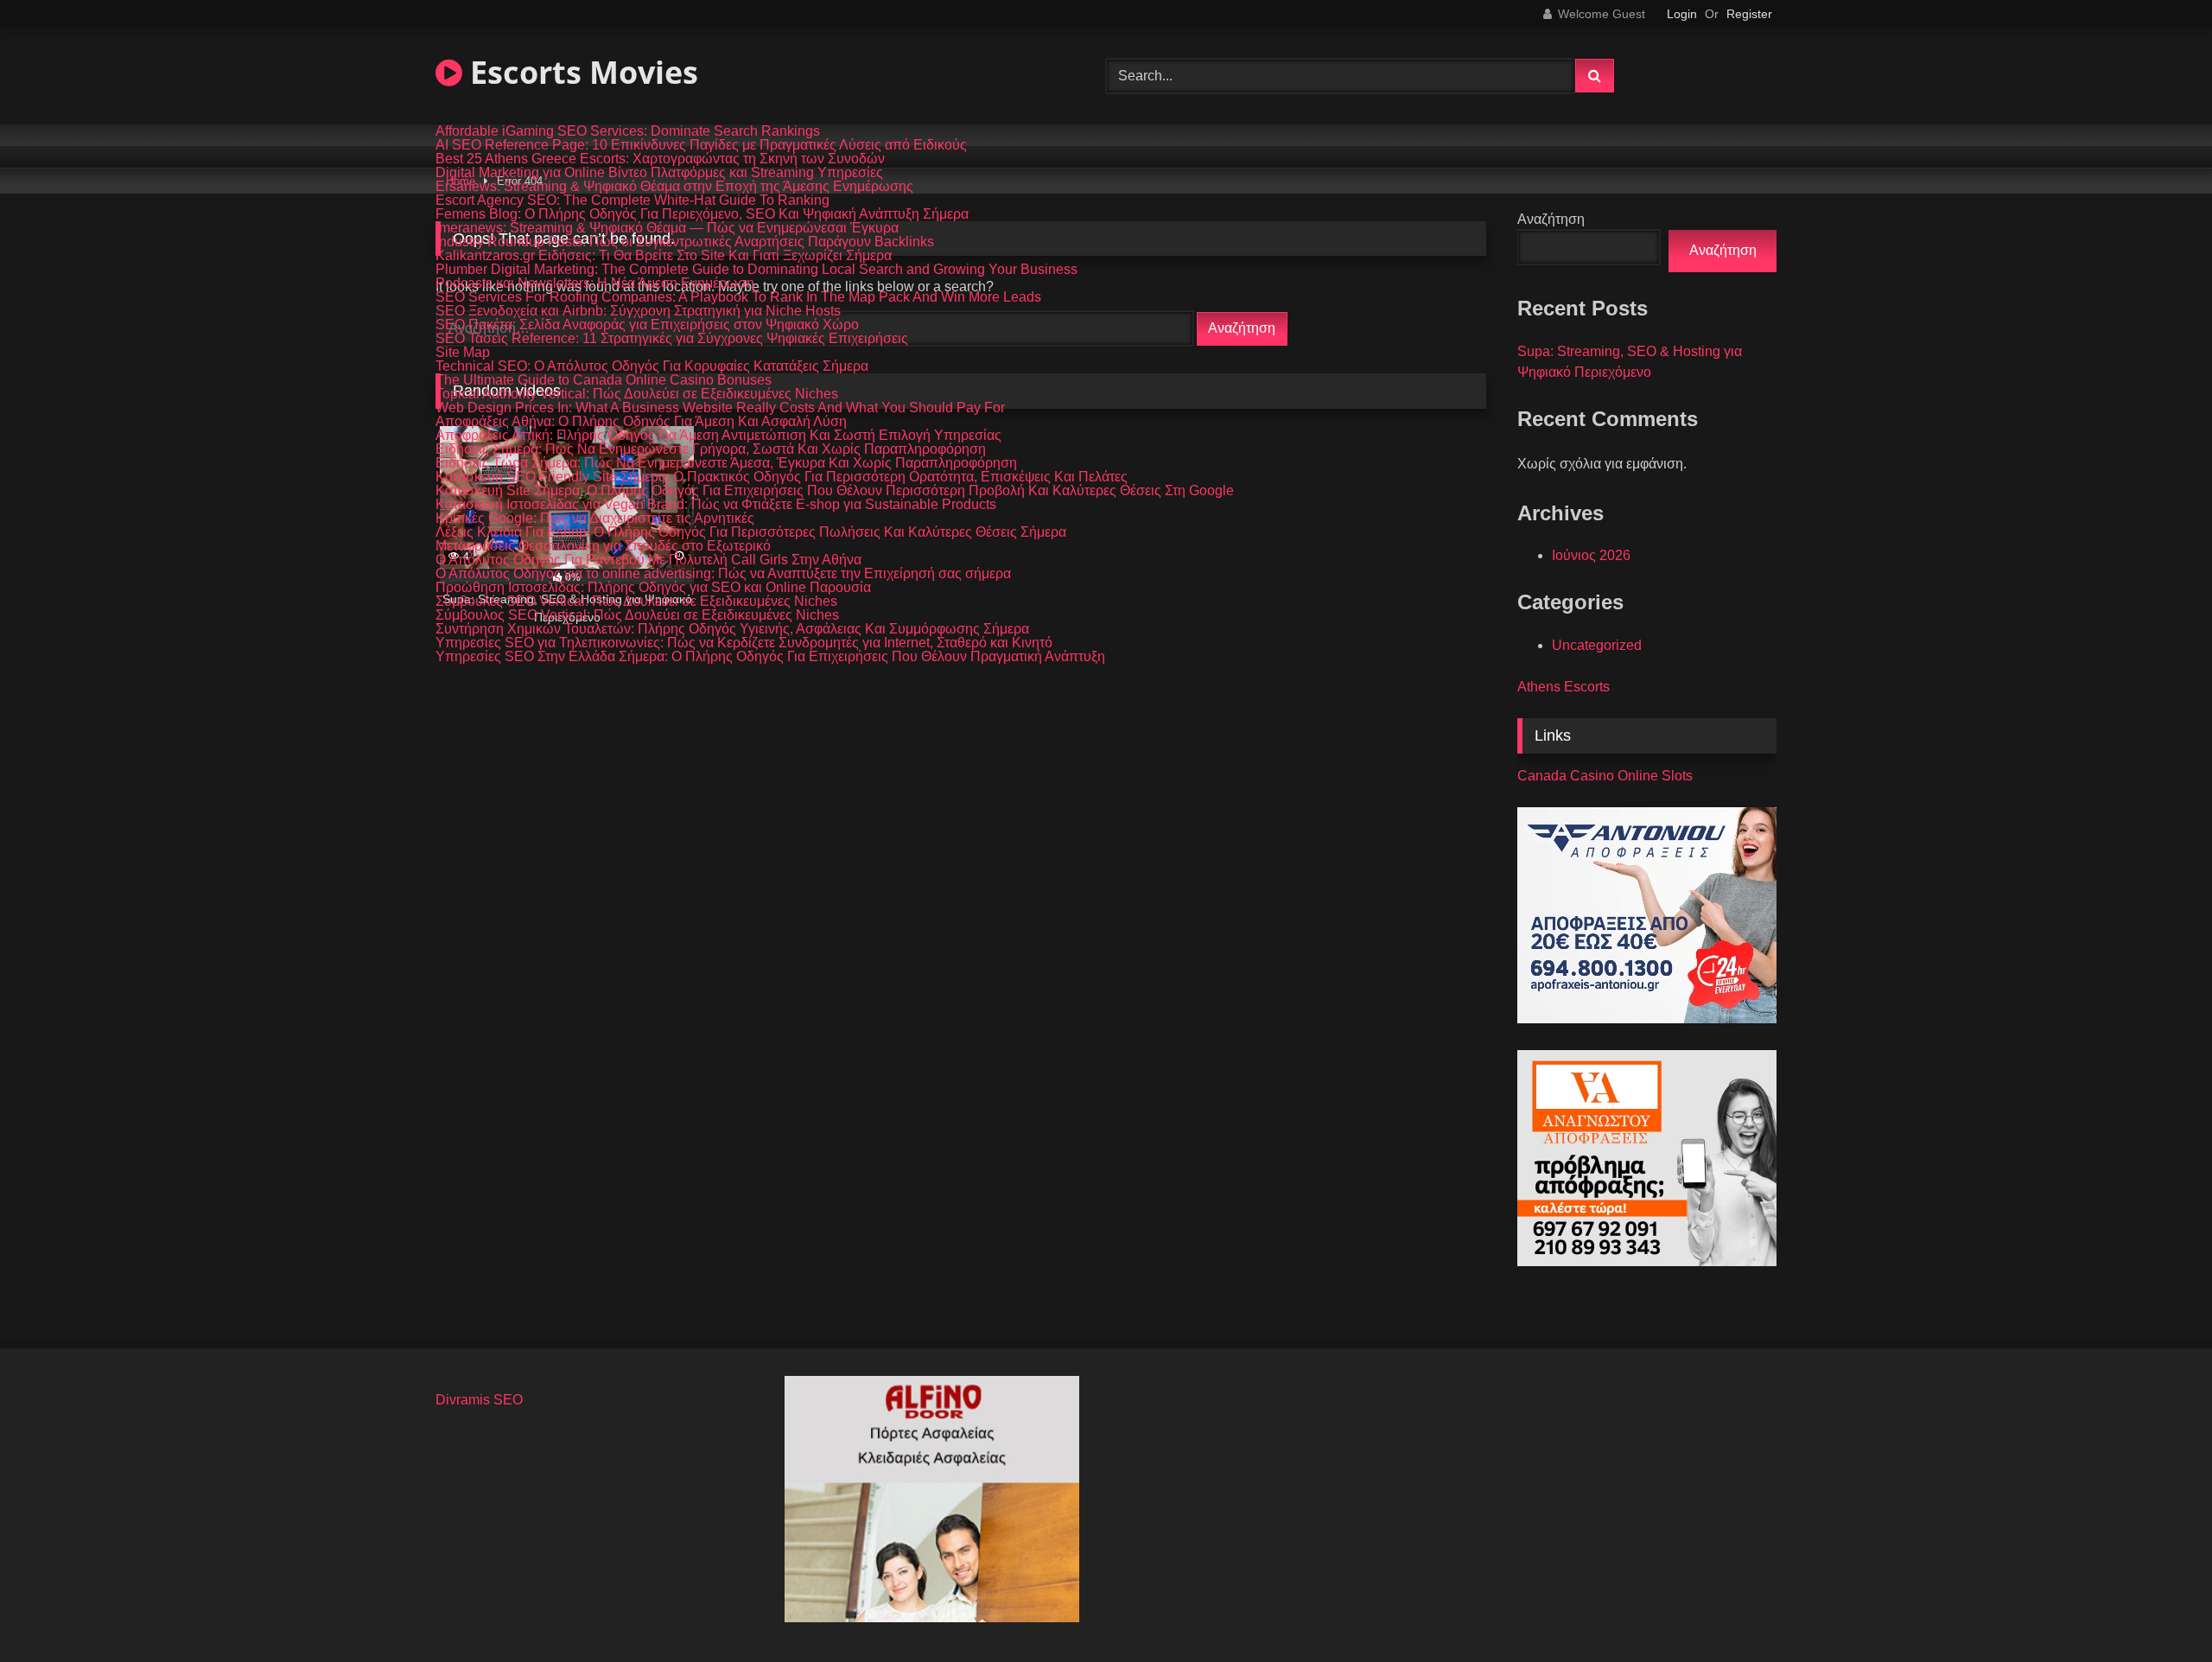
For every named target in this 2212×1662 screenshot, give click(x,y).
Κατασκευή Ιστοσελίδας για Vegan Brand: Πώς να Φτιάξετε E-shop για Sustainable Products (716, 505)
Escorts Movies (580, 72)
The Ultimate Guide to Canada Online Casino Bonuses (604, 380)
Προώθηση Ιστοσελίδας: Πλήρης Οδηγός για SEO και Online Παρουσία (653, 588)
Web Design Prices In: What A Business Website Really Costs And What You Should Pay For (720, 408)
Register (1749, 14)
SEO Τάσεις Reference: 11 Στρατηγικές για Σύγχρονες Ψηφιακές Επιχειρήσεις (672, 339)
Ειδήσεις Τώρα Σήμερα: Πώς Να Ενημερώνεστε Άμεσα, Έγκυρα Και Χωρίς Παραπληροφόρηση (726, 463)
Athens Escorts (1564, 687)
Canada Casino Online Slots (1605, 776)
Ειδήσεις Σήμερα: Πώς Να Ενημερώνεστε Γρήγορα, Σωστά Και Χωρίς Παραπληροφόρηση (711, 449)
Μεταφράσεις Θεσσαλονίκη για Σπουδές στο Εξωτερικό (603, 546)
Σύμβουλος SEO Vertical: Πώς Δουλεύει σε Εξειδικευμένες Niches (637, 615)
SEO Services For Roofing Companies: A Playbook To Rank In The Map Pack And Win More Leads (738, 297)
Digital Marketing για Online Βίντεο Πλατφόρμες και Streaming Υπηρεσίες (659, 173)
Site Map (463, 353)
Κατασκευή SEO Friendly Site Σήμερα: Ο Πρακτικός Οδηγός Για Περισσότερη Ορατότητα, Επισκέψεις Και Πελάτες (782, 477)
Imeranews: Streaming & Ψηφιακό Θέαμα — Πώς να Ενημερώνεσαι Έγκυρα (667, 228)
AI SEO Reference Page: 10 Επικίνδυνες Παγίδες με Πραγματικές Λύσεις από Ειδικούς (701, 145)
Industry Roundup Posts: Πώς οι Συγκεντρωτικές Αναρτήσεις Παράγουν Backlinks (685, 242)
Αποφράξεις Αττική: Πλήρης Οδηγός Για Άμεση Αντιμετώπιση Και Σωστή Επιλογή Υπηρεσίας (718, 436)
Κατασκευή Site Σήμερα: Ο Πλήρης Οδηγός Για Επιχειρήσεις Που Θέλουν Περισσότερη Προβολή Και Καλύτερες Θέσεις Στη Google (835, 491)
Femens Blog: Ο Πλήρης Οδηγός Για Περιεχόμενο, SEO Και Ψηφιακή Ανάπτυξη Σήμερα (702, 214)
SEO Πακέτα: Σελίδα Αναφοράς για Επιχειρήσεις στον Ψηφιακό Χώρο (647, 325)
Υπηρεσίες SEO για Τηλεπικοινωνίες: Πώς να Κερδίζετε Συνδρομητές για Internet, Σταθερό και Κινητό (744, 643)
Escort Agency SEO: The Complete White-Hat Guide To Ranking (632, 201)
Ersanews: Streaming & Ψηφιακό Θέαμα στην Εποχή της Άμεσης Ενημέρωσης (674, 187)
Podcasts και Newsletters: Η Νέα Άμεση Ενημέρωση (595, 283)
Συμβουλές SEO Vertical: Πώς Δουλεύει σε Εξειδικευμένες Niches (636, 602)
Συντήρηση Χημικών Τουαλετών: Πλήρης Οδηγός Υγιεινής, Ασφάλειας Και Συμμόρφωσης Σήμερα (732, 629)
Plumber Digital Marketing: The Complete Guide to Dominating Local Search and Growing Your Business (756, 270)
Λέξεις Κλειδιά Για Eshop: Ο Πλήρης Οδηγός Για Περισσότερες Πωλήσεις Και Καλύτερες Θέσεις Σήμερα (751, 532)
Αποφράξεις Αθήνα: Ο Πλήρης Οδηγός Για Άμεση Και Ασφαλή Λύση (641, 422)
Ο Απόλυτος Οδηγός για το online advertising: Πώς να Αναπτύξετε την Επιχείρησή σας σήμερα (723, 574)
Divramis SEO (479, 1400)
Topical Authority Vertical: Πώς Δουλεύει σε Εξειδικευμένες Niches (637, 394)
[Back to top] (2158, 1611)
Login (1682, 14)
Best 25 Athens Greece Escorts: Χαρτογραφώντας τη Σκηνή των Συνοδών (660, 159)
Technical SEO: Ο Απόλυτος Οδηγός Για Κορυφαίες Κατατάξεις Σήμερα (652, 366)
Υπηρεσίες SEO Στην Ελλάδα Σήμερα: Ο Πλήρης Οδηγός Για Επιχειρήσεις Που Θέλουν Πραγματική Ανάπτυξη (770, 657)
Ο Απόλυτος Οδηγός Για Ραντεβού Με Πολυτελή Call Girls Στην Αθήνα (648, 560)
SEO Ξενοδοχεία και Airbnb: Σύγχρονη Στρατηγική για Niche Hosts (638, 311)
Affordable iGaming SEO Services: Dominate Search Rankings (628, 131)
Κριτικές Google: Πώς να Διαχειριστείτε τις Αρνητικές (595, 519)
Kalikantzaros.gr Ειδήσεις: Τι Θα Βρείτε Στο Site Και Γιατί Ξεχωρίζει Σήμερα (664, 256)
